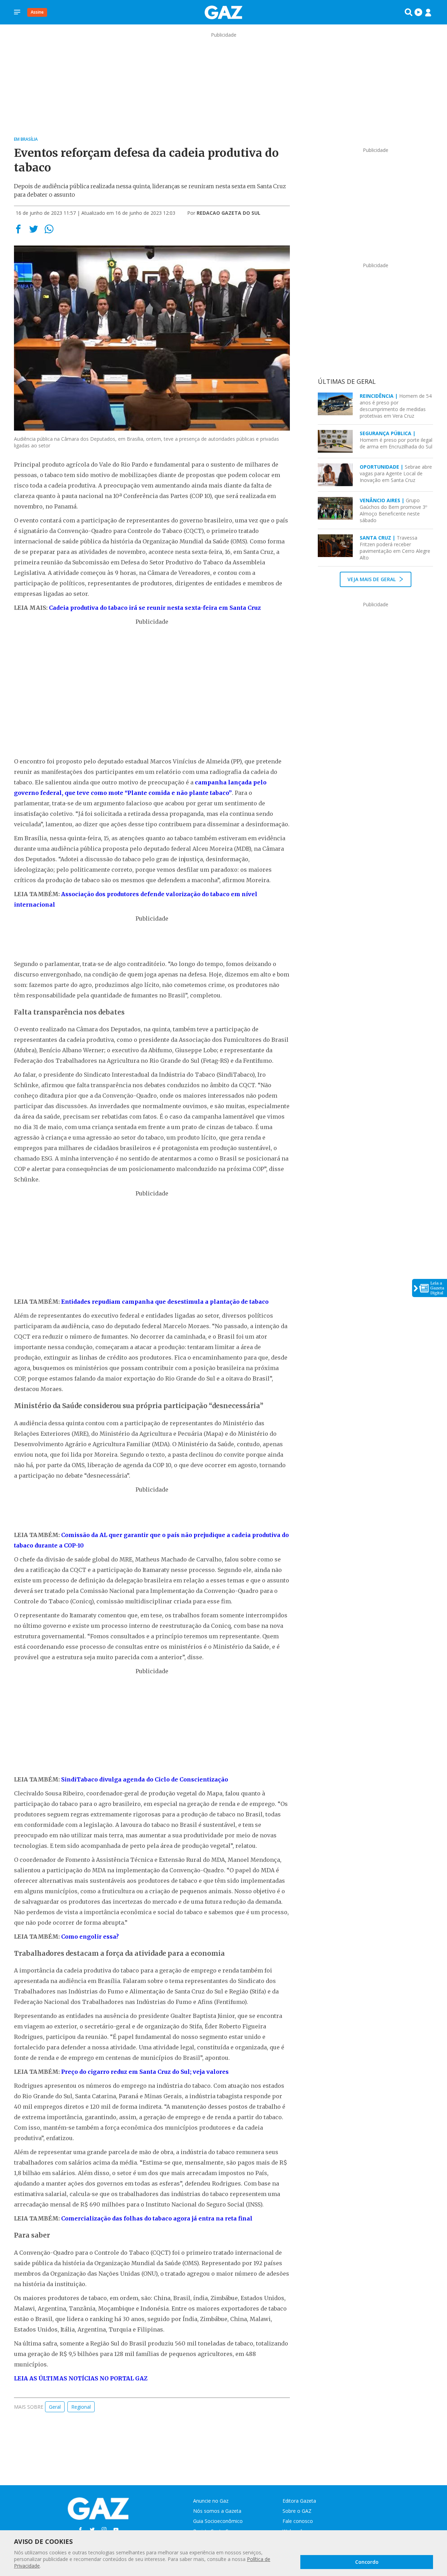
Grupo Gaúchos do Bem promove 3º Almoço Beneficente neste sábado (393, 510)
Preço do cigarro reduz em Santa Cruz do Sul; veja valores (145, 2072)
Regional (81, 2407)
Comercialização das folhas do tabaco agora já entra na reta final (157, 2218)
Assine (37, 12)
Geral (55, 2407)
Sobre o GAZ (297, 2511)
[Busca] (409, 12)
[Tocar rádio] (418, 12)
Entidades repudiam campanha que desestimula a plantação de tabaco (165, 1302)
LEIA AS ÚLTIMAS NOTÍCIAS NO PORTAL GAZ (81, 2378)
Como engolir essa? (90, 1937)
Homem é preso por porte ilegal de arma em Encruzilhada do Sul (396, 440)
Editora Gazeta (299, 2501)
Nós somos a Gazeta (217, 2511)
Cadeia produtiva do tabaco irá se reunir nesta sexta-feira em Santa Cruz (155, 608)
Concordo (367, 2562)
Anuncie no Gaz (211, 2501)
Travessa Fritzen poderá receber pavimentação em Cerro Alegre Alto (395, 548)
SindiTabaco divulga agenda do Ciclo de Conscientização (145, 1779)
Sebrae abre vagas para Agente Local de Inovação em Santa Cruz (396, 473)
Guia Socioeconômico (218, 2521)
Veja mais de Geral (372, 579)
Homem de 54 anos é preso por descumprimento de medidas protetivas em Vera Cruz (396, 406)
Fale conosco (298, 2521)
